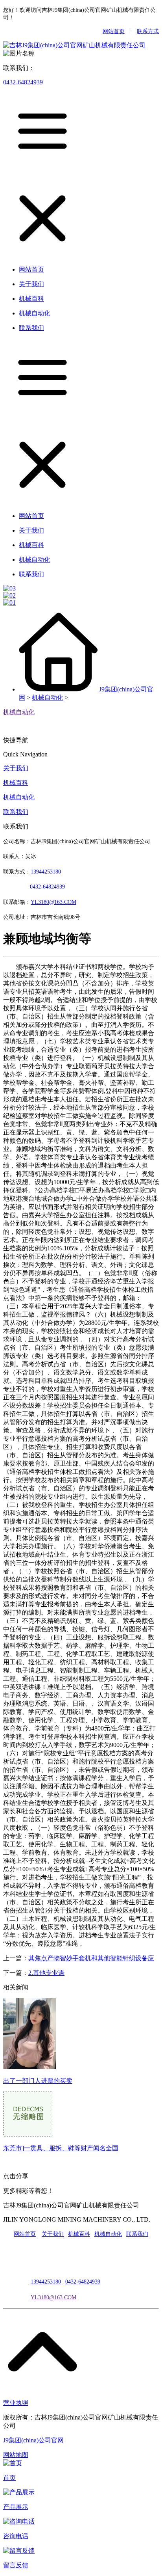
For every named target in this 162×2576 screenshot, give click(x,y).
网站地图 (16, 2455)
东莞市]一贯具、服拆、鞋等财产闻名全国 (61, 2148)
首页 (9, 2478)
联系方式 (148, 31)
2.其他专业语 (46, 1973)
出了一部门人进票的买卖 (38, 2081)
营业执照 (16, 2403)
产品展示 (16, 2507)
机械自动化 (48, 698)
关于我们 (16, 768)
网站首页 (114, 31)
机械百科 (16, 783)
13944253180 (46, 872)
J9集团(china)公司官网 (33, 2440)
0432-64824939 (23, 82)
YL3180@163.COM (53, 2298)
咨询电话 (16, 2536)
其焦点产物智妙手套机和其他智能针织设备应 (91, 1958)
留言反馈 (16, 2565)
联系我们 (16, 812)
